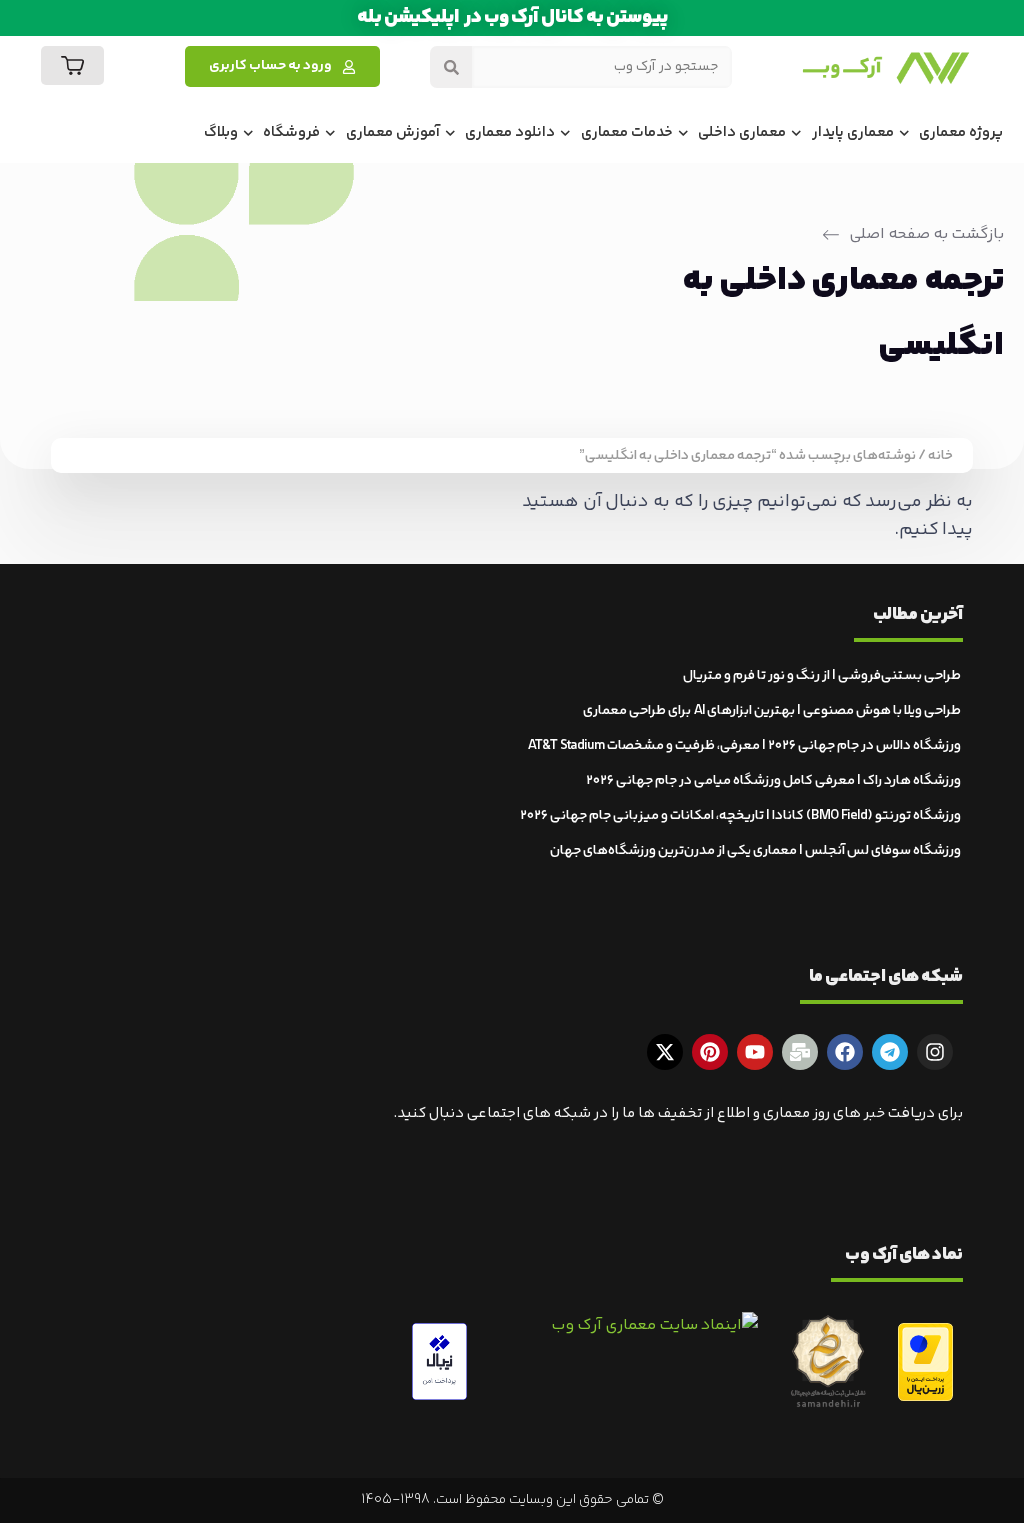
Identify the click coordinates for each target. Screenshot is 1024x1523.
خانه (940, 456)
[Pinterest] (710, 1052)
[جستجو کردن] (451, 67)
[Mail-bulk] (800, 1052)
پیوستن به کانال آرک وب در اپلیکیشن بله (512, 17)
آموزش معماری (393, 132)
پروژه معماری (961, 132)
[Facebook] (845, 1052)
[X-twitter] (665, 1052)
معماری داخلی (742, 132)
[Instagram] (935, 1052)
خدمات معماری (627, 132)
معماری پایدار (853, 132)
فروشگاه (291, 132)
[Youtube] (755, 1052)
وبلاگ (221, 132)
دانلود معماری (510, 132)
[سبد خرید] (72, 65)
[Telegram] (890, 1052)
